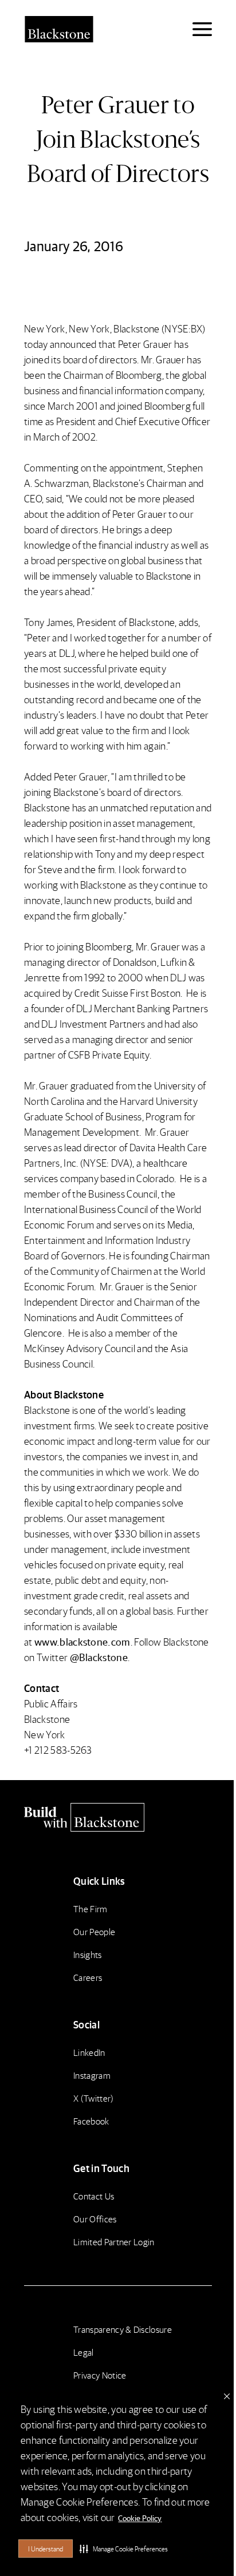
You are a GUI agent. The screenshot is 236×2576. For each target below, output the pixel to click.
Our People (94, 1931)
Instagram (92, 2075)
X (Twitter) (94, 2098)
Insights (88, 1954)
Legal (84, 2352)
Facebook (91, 2121)
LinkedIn (89, 2052)
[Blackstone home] (118, 1817)
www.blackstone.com (82, 1641)
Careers (88, 1977)
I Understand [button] (46, 2549)
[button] (124, 2549)
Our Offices (95, 2219)
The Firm (91, 1909)
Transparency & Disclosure (123, 2329)
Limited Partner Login (114, 2242)
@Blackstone (99, 1657)
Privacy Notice (100, 2375)
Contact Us (94, 2196)
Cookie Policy (140, 2518)
